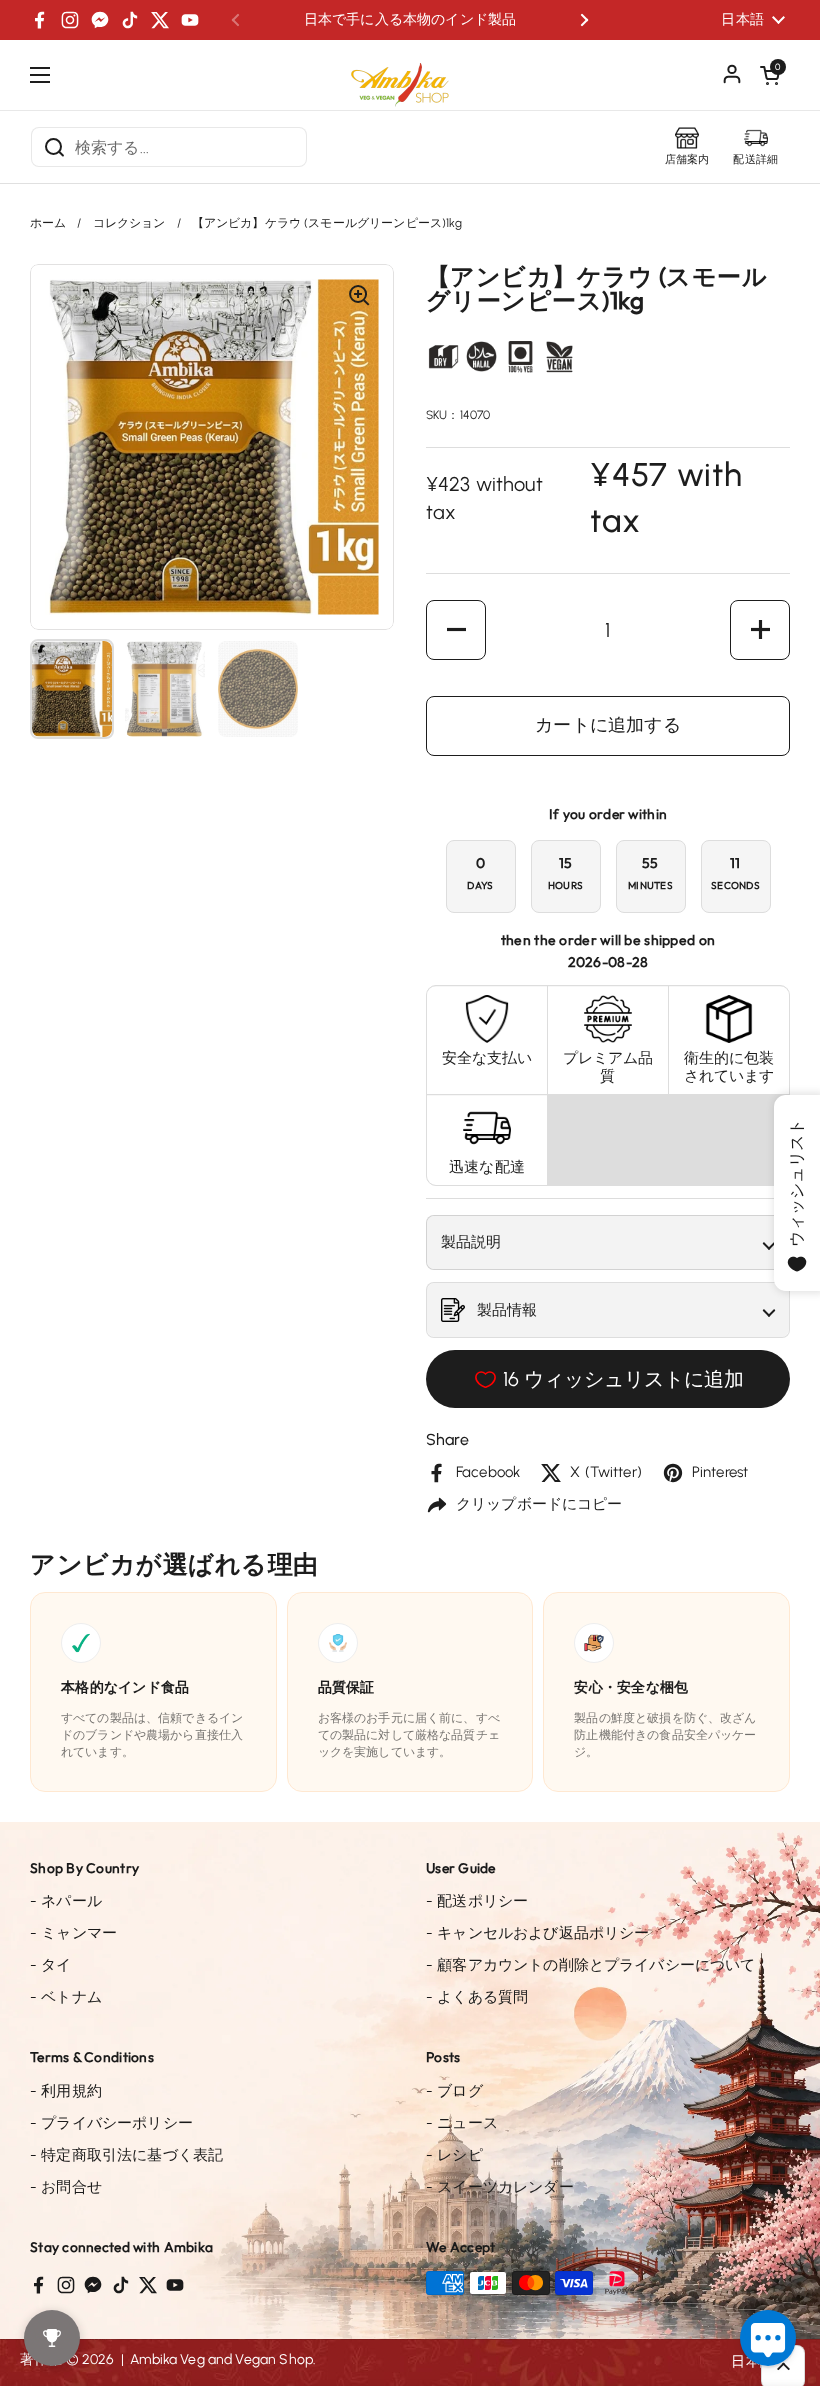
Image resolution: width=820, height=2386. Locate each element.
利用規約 (66, 2091)
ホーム (48, 223)
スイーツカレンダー (500, 2187)
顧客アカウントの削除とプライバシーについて (590, 1965)
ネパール (66, 1901)
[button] (770, 75)
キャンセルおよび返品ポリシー (537, 1933)
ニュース (462, 2123)
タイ (51, 1965)
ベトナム (66, 1997)
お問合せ (66, 2187)
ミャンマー (73, 1933)
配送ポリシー (477, 1901)
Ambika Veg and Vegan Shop (221, 2359)
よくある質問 (477, 1997)
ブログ (454, 2091)
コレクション (129, 223)
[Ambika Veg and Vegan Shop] (410, 77)
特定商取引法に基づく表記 (126, 2155)
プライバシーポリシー (111, 2123)
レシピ (454, 2155)
